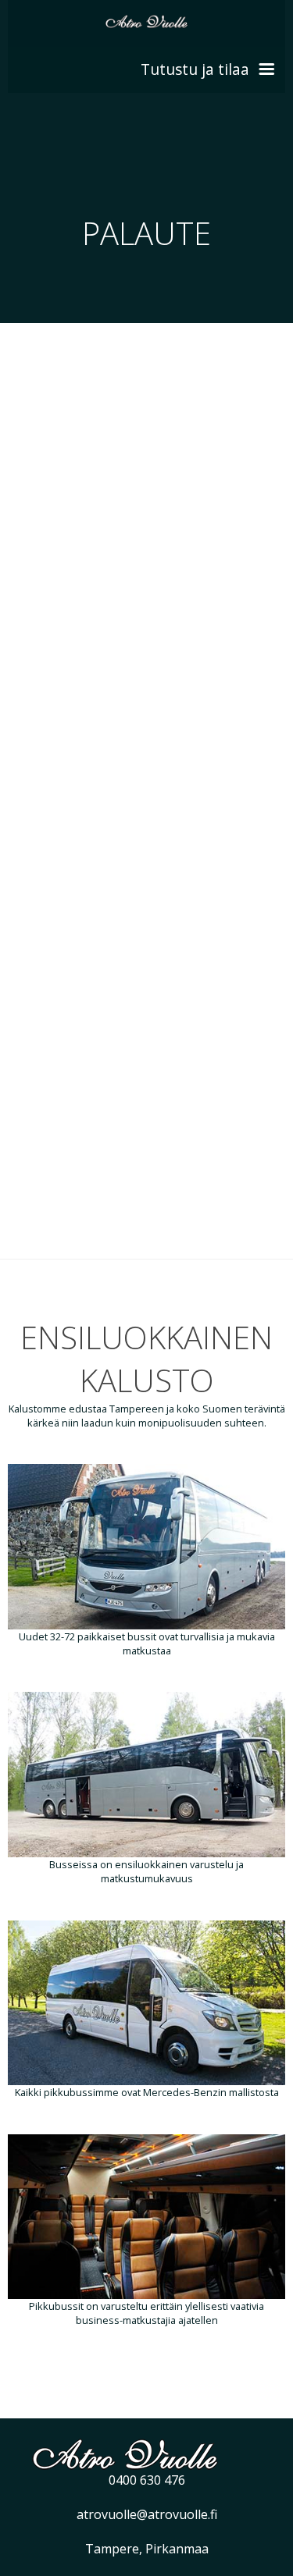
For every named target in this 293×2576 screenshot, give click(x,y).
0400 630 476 (147, 2480)
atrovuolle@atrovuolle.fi (147, 2514)
